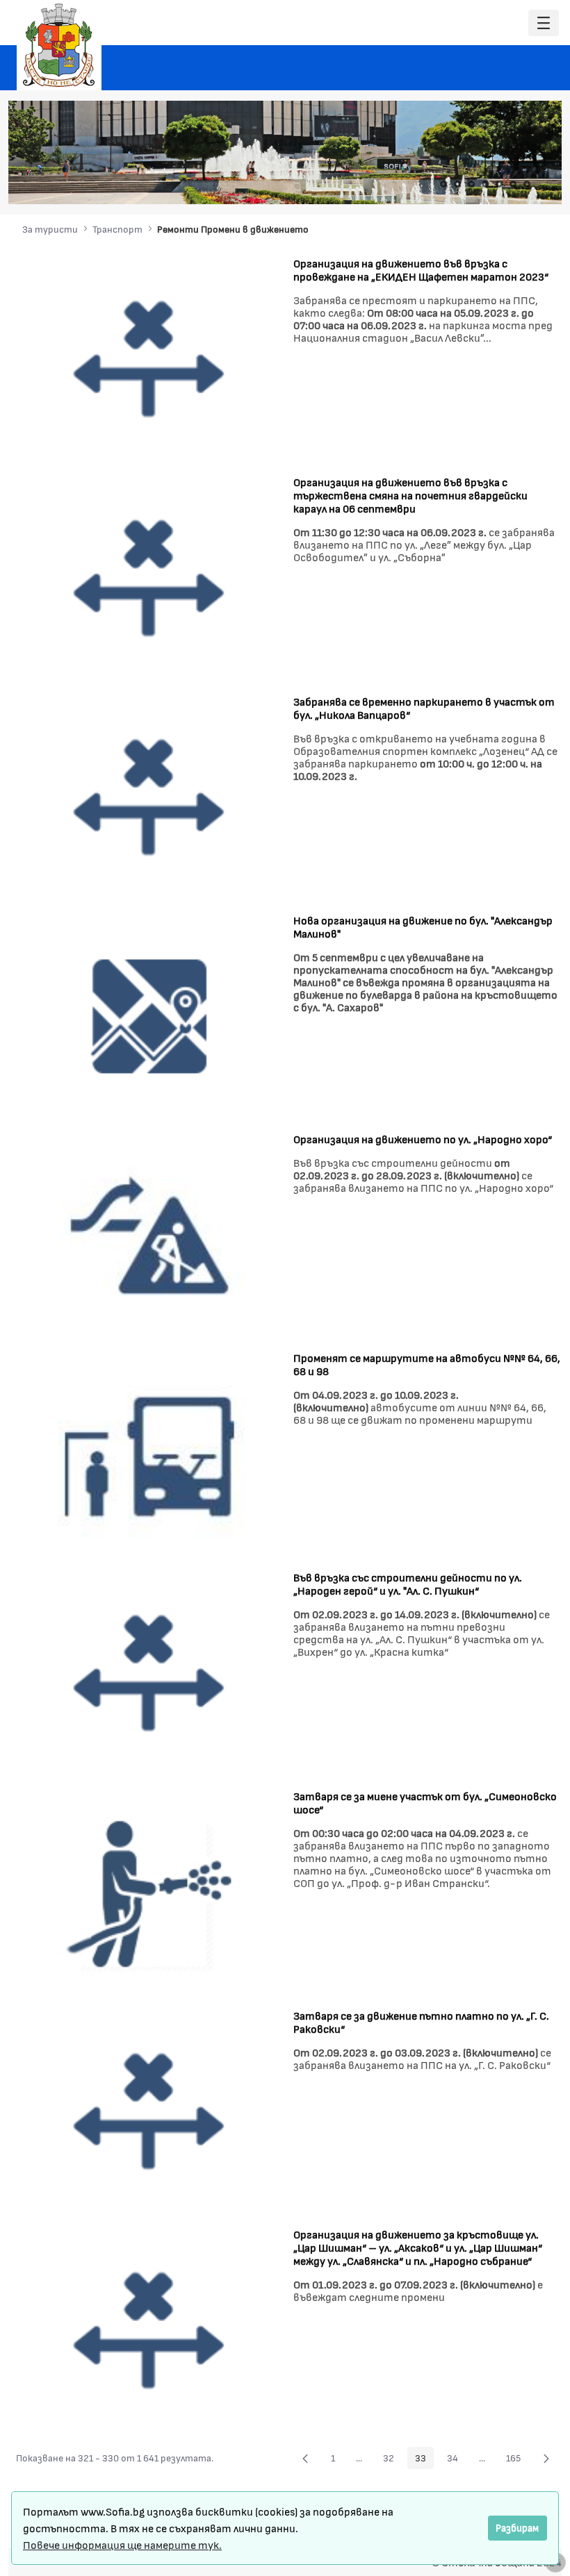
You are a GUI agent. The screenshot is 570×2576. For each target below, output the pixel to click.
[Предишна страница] (305, 2458)
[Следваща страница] (546, 2458)
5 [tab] (499, 184)
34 (456, 2460)
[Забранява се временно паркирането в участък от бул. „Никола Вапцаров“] (149, 796)
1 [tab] (443, 184)
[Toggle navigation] (544, 23)
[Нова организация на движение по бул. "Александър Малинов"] (149, 1015)
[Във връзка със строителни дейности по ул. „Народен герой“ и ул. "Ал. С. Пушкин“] (149, 1673)
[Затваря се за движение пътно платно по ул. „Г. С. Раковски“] (149, 2111)
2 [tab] (457, 184)
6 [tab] (513, 184)
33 (424, 2460)
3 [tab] (471, 184)
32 (392, 2460)
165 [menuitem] (517, 2460)
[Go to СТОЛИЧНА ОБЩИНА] (59, 45)
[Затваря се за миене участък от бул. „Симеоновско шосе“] (149, 1892)
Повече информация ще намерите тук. (122, 2544)
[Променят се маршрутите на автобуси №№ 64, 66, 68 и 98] (149, 1453)
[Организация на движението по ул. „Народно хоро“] (149, 1234)
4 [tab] (485, 184)
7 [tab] (527, 184)
